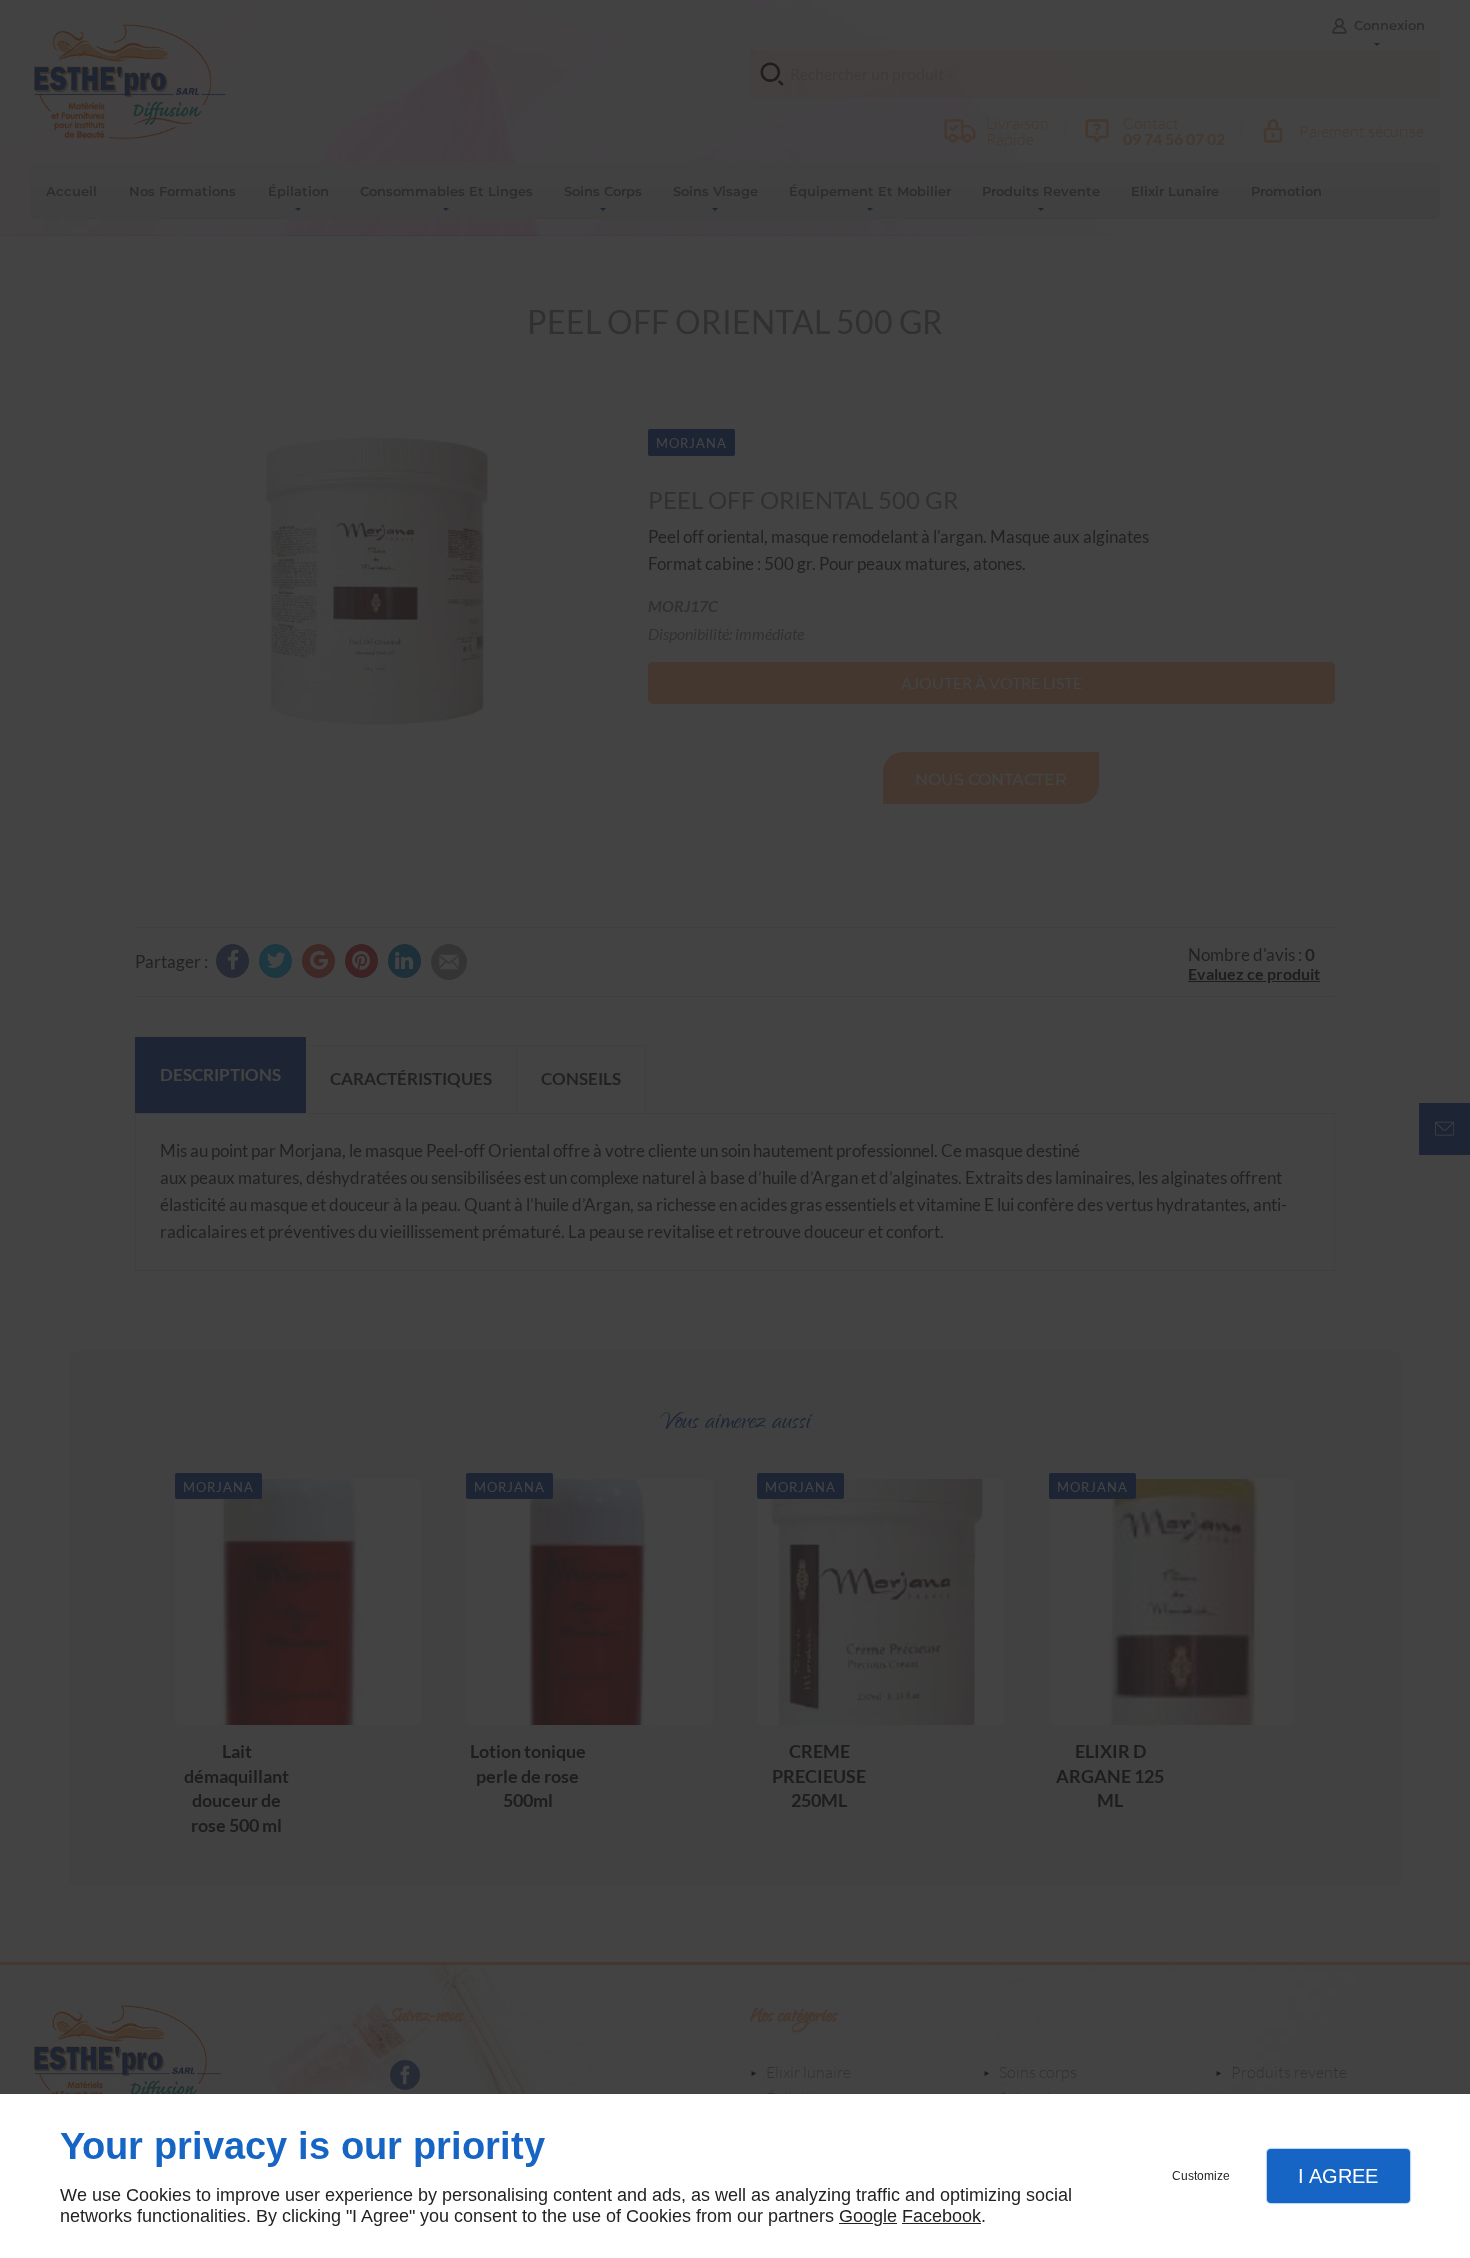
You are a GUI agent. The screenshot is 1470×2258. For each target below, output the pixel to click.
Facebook (941, 2216)
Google (868, 2216)
